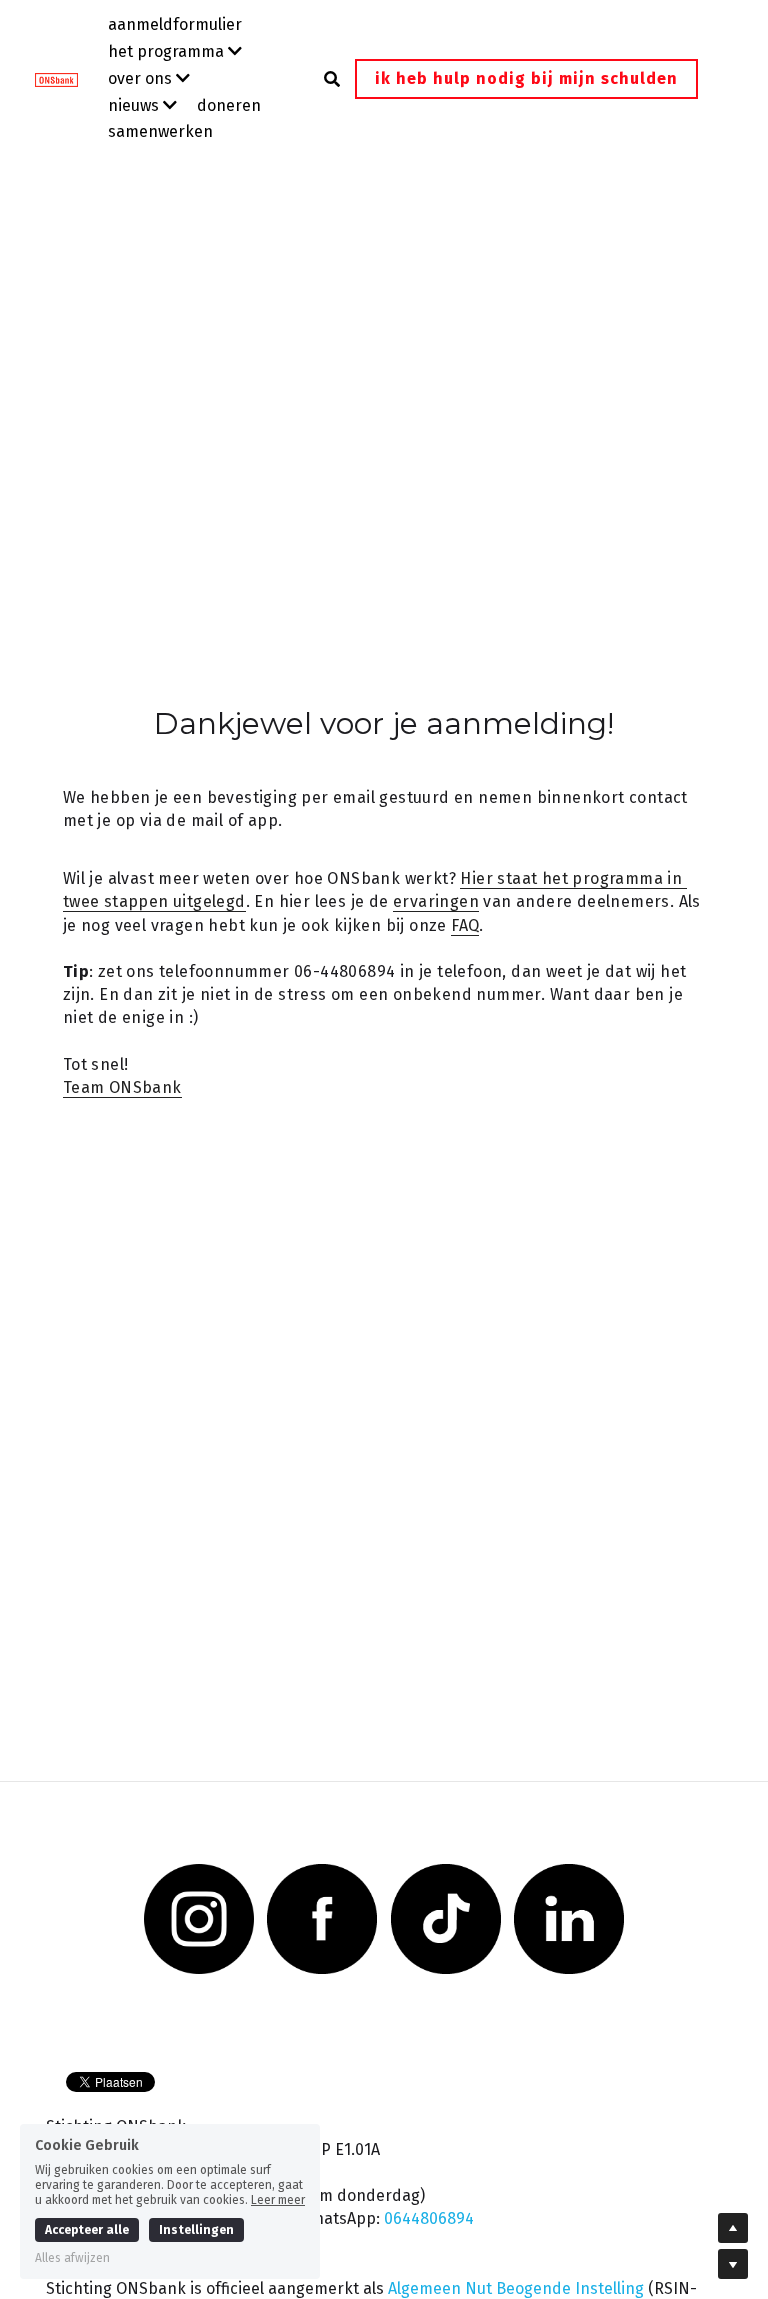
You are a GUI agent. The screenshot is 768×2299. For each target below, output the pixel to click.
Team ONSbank (122, 1087)
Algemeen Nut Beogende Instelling (516, 2288)
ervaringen (436, 901)
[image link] (66, 77)
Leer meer (278, 2200)
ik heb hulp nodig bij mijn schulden (526, 78)
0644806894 (429, 2218)
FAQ (465, 925)
